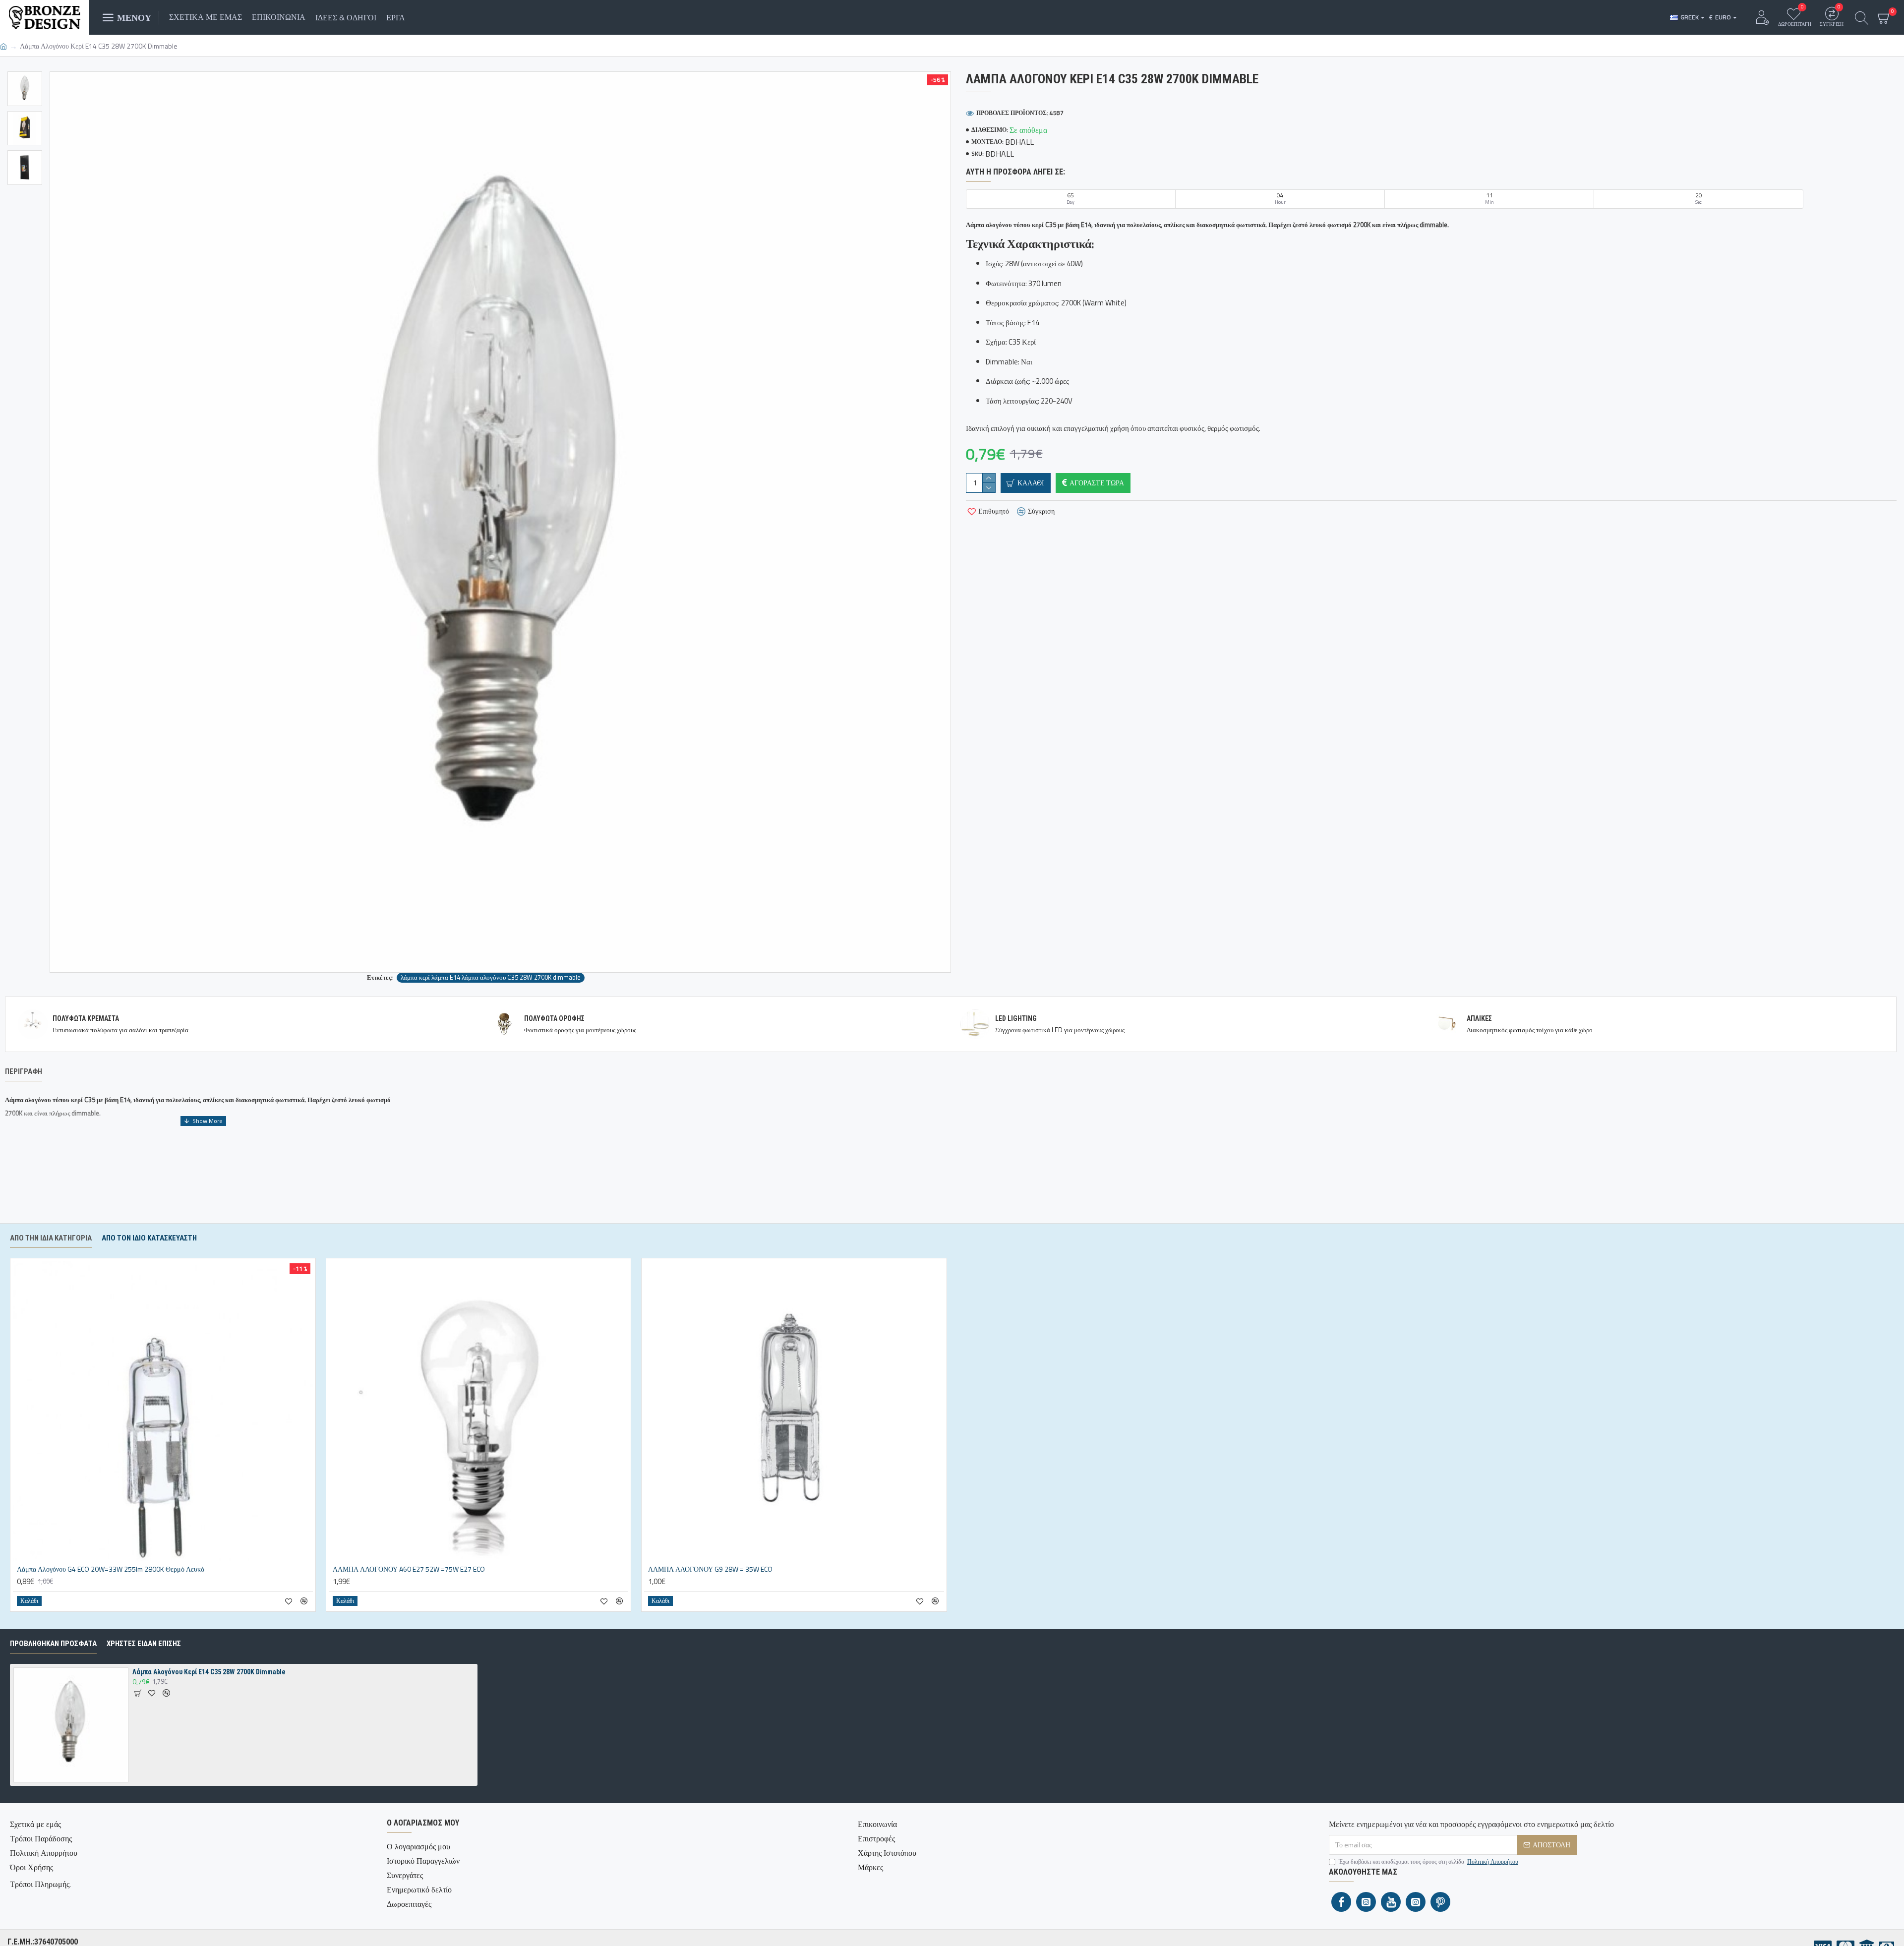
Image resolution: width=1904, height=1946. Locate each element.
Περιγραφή (24, 1071)
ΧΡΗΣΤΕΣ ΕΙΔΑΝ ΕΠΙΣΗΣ (144, 1644)
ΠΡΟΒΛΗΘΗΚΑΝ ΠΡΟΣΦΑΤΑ (53, 1644)
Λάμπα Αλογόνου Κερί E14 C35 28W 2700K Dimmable (209, 1672)
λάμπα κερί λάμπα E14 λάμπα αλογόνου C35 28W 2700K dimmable (491, 977)
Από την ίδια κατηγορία (51, 1238)
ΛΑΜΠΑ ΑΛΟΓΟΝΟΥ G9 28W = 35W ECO (710, 1569)
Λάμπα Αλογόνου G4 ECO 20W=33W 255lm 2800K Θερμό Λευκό (111, 1569)
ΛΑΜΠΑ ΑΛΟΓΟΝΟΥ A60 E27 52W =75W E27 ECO (409, 1569)
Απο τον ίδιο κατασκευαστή (149, 1238)
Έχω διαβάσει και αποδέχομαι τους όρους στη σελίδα (1428, 1862)
